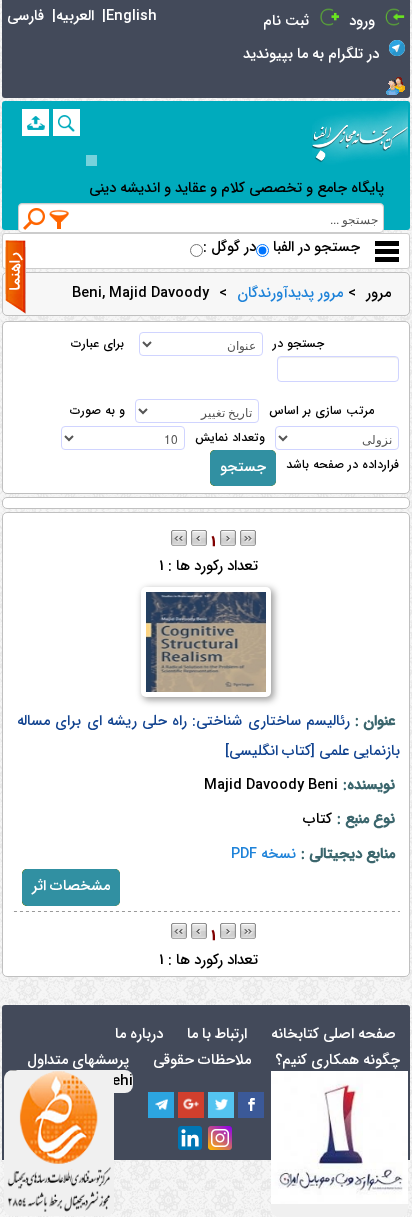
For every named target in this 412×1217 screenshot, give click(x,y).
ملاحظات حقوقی (202, 1060)
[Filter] (60, 219)
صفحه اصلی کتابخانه (333, 1034)
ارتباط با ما (217, 1034)
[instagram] (221, 1139)
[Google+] (191, 1105)
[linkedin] (191, 1139)
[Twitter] (221, 1105)
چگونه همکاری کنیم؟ (337, 1060)
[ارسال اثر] (35, 122)
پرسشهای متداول (78, 1060)
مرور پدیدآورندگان (290, 294)
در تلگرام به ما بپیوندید (311, 54)
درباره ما (139, 1034)
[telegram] (161, 1105)
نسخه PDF (263, 854)
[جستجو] (66, 122)
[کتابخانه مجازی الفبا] (360, 135)
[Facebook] (251, 1105)
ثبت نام (286, 21)
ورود (362, 21)
